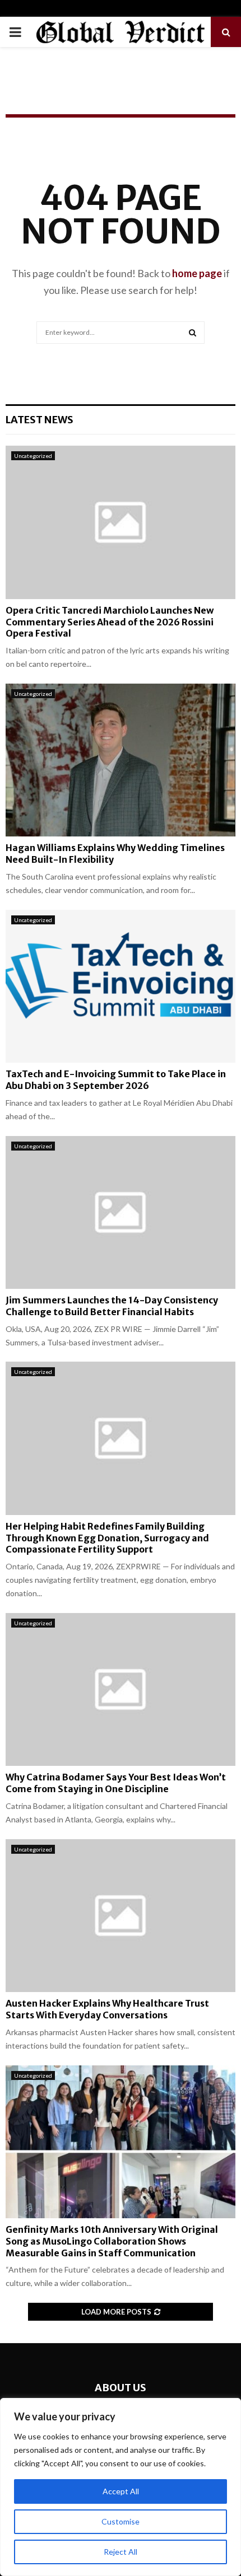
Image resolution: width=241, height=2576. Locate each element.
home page (197, 273)
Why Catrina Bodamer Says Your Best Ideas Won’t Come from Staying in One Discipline (116, 1783)
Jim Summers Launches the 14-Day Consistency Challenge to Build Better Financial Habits (112, 1306)
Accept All (121, 2491)
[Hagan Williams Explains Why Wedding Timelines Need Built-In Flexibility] (121, 760)
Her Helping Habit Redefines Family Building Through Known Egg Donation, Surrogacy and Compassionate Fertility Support (107, 1538)
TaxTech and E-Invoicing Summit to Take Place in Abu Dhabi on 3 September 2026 (116, 1080)
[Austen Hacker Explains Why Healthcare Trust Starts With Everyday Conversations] (121, 1916)
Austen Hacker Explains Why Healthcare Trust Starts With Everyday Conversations (107, 2009)
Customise (121, 2521)
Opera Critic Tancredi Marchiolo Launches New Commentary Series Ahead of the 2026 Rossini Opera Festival (110, 622)
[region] (121, 2487)
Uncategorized (33, 456)
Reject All (121, 2552)
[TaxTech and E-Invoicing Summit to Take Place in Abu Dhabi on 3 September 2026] (121, 986)
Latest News (40, 420)
